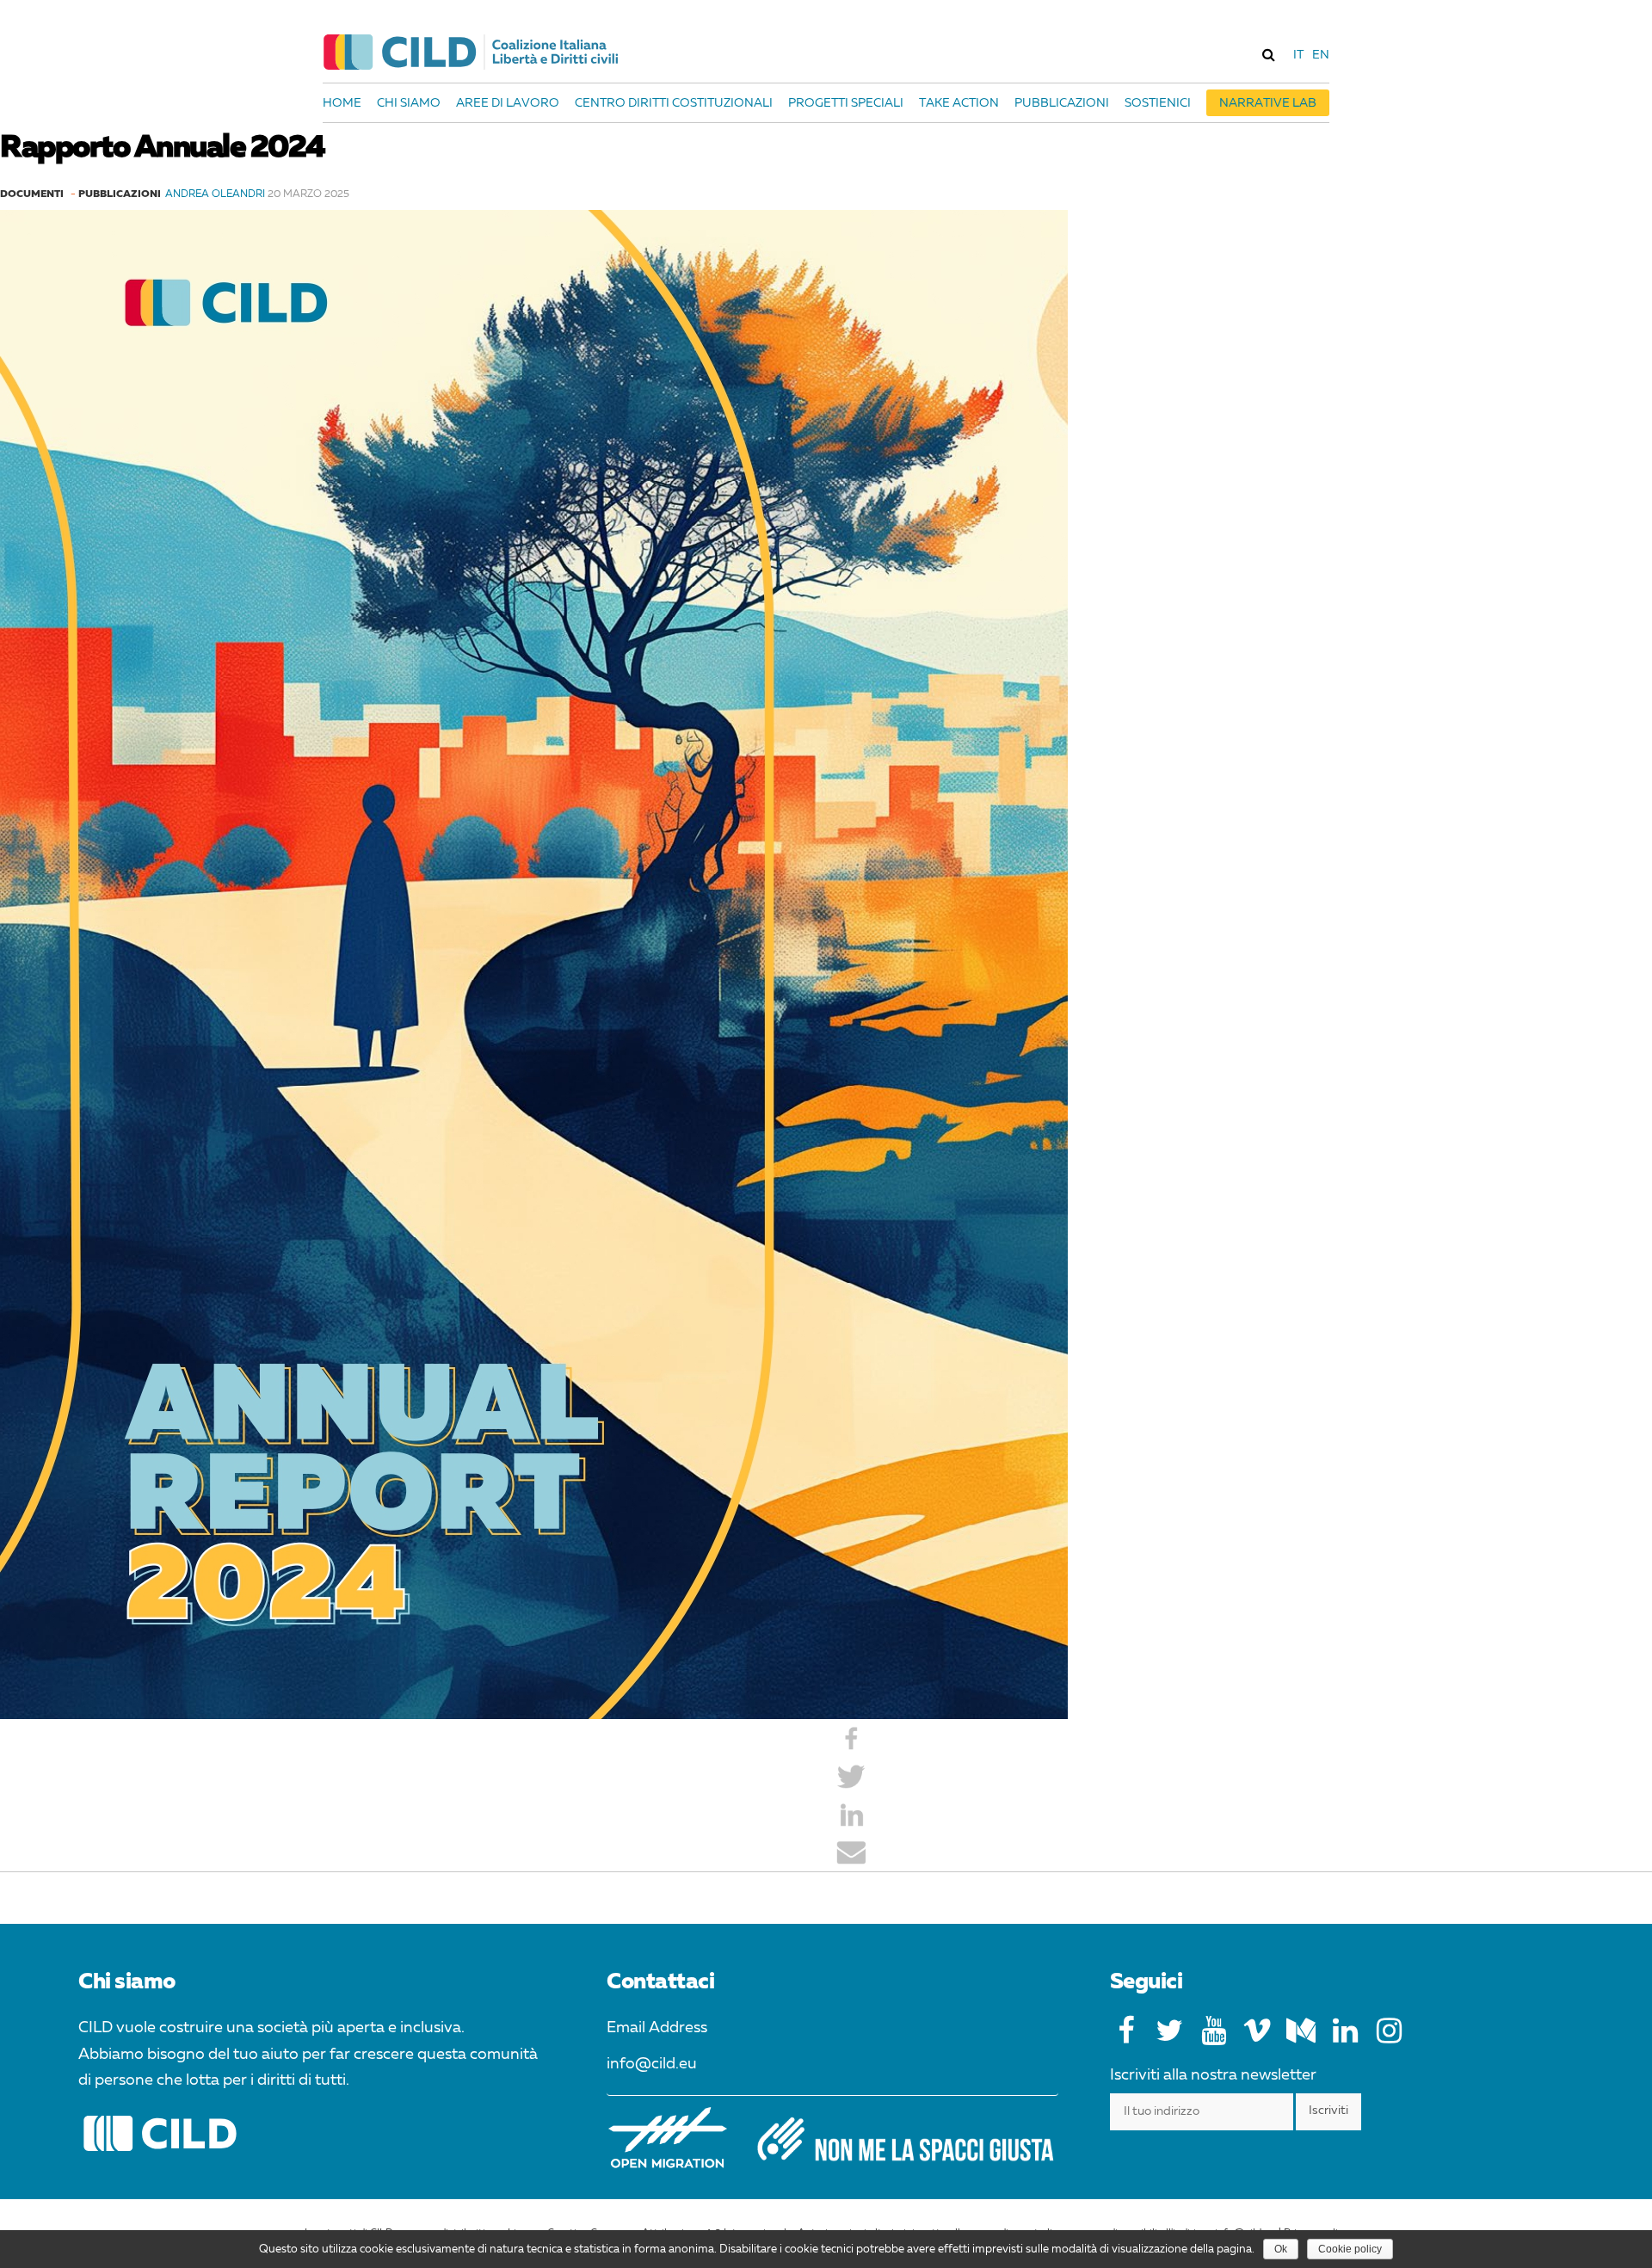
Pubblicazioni (1062, 103)
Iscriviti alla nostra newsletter (1213, 2075)
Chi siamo (409, 103)
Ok (1281, 2249)
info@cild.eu (652, 2064)
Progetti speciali (846, 103)
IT (1298, 55)
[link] (1268, 54)
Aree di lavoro (508, 103)
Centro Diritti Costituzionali (674, 103)
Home (342, 103)
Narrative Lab (1268, 103)
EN (1321, 55)
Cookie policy (1350, 2249)
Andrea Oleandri (215, 194)
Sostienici (1158, 103)
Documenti (32, 194)
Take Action (959, 103)
